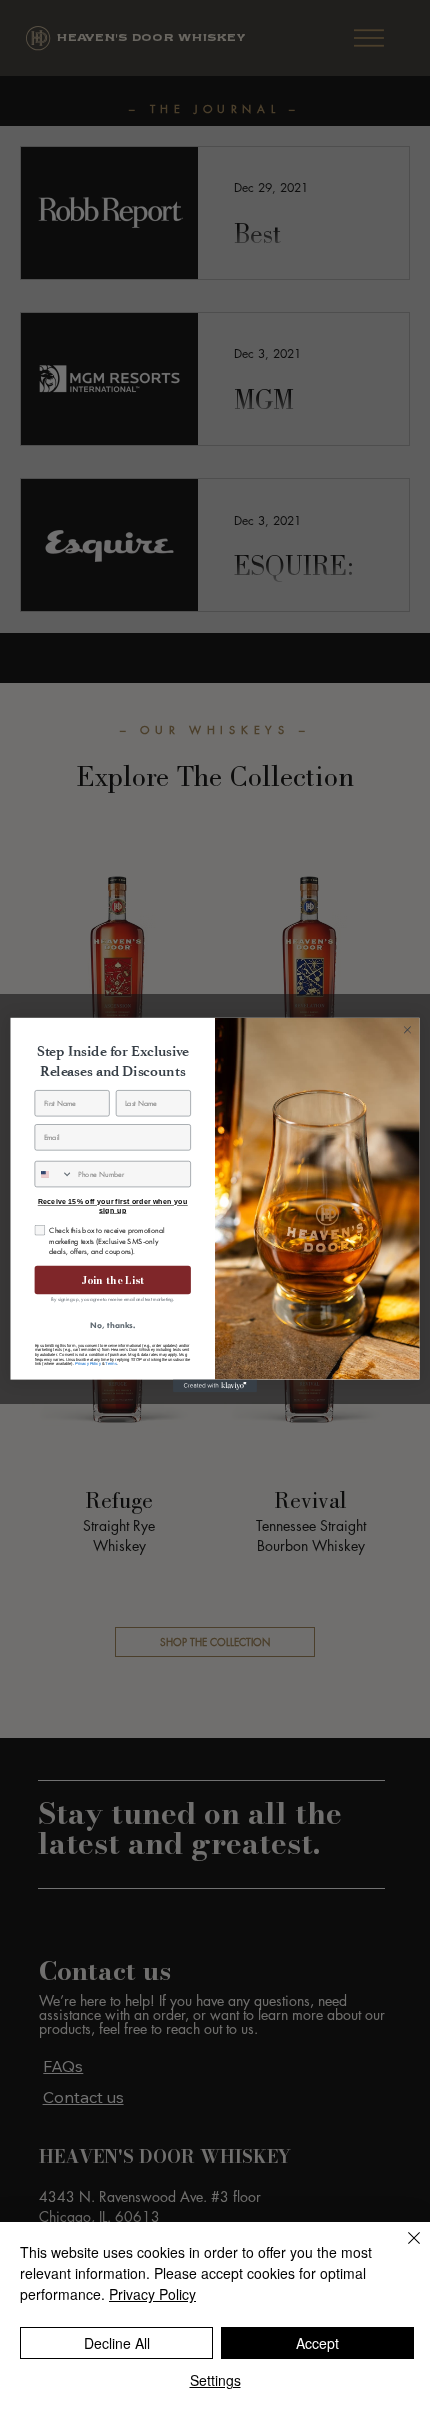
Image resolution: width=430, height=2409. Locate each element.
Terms (111, 1363)
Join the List (112, 1279)
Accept (317, 2343)
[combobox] (54, 1173)
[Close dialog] (408, 1029)
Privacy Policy (88, 1363)
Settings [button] (215, 2380)
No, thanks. (112, 1324)
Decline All (117, 2343)
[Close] (402, 2250)
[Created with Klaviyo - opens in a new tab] (215, 1385)
